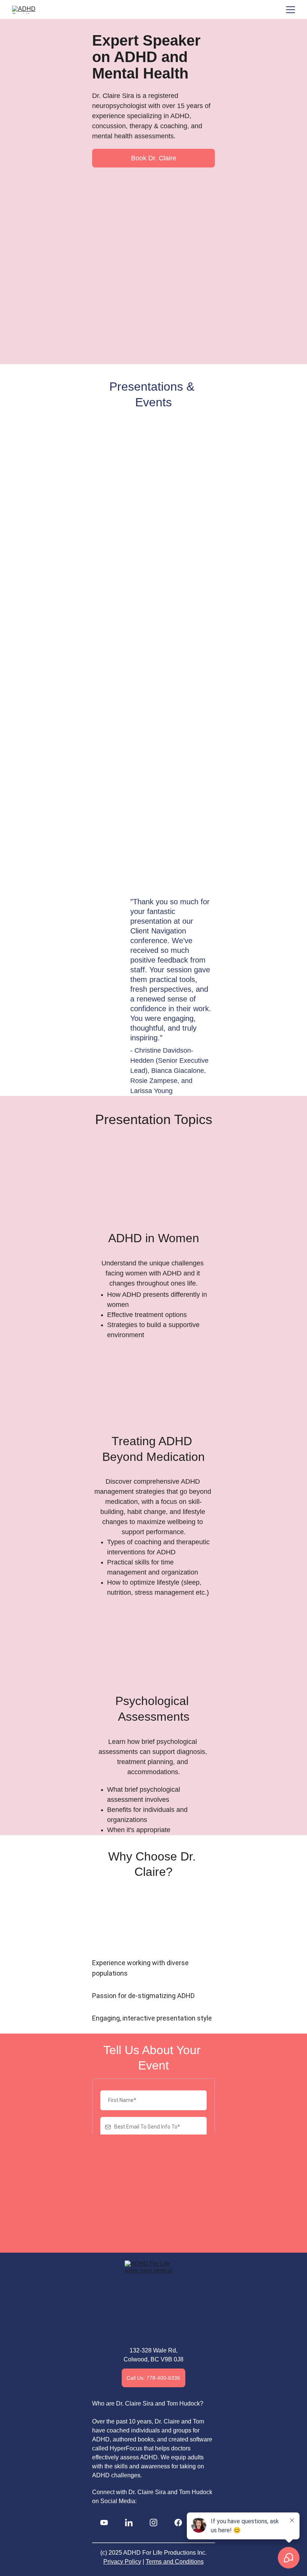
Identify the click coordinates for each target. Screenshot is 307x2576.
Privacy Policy (122, 2562)
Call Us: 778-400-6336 (153, 2378)
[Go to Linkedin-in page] (129, 2523)
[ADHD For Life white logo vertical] (154, 2302)
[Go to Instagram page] (153, 2523)
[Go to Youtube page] (104, 2523)
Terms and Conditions (175, 2562)
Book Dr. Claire (154, 158)
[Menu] (291, 10)
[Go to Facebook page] (178, 2523)
